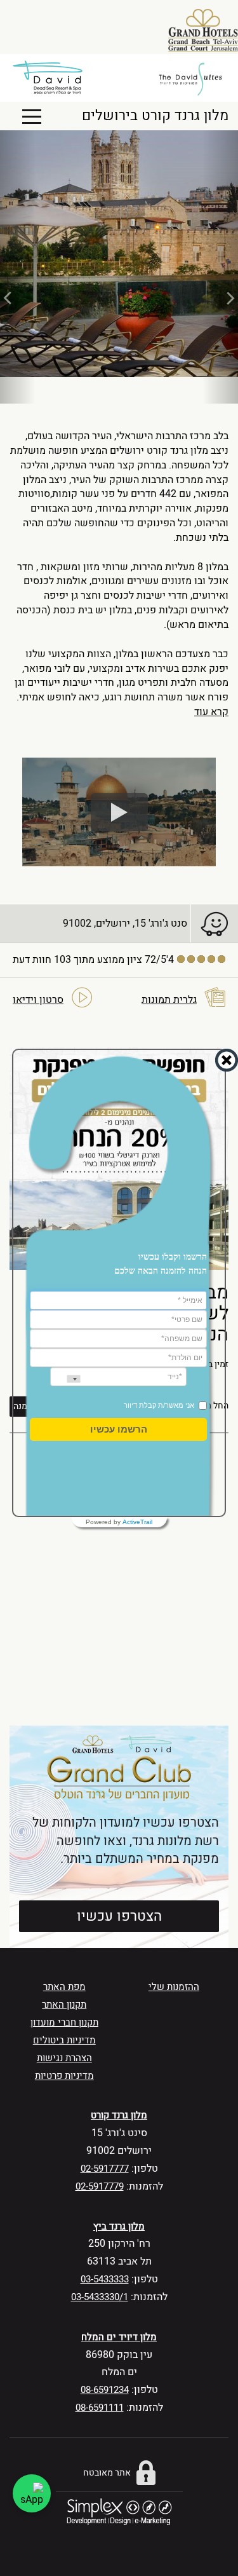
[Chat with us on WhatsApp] (32, 2493)
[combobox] (65, 1379)
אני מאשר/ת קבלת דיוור (159, 1405)
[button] (119, 1429)
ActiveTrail (137, 1522)
